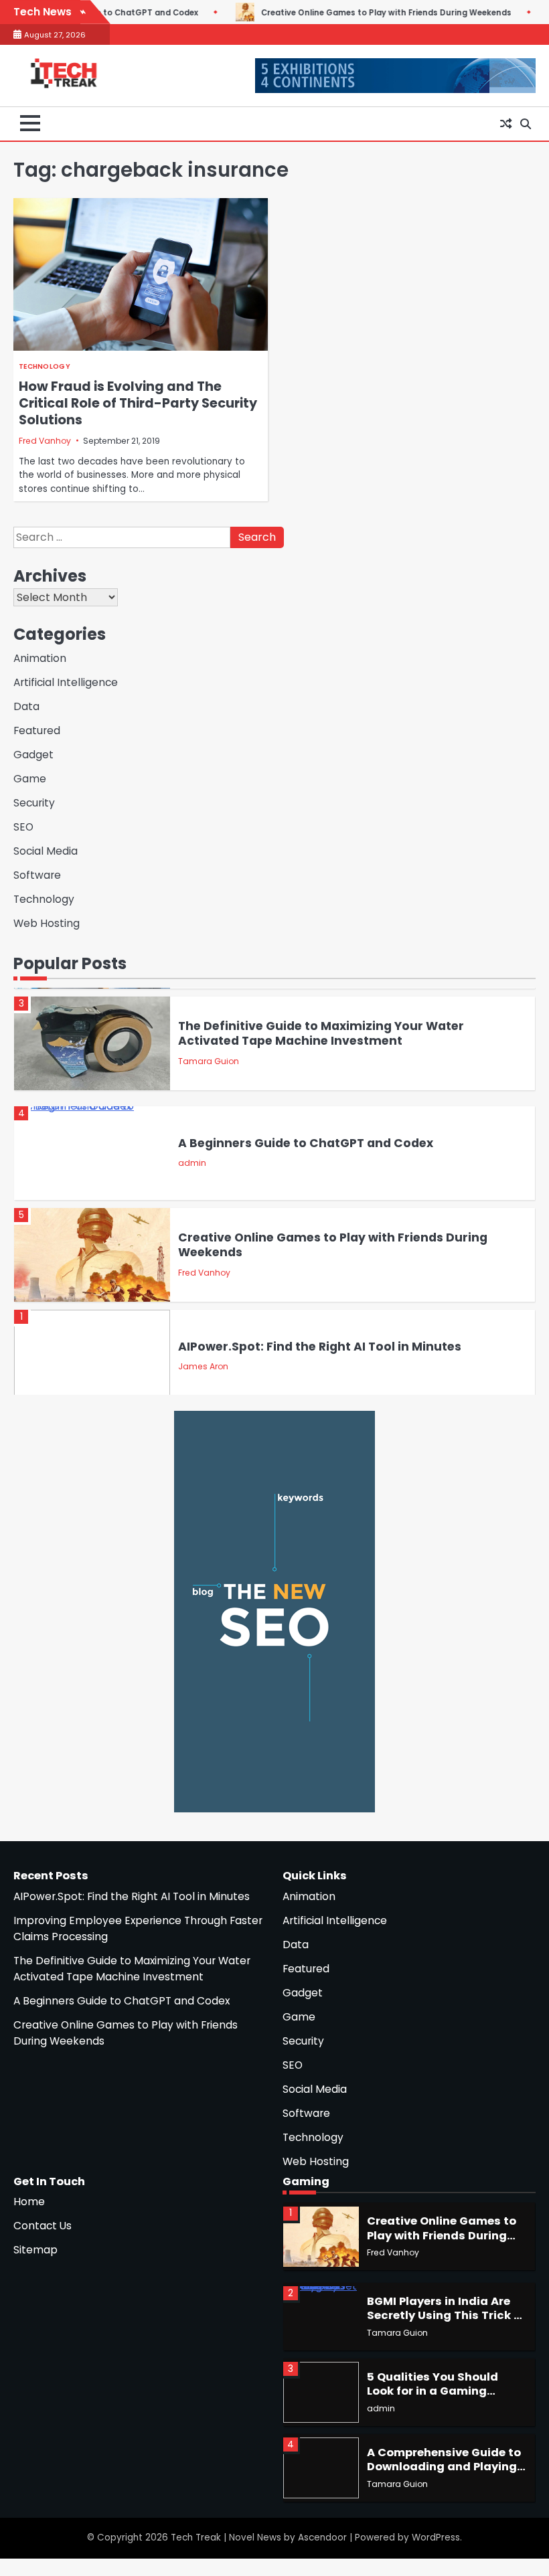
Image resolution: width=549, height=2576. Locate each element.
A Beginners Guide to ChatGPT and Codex (306, 1143)
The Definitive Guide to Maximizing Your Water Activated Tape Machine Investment (321, 1034)
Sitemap (35, 2250)
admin (192, 1163)
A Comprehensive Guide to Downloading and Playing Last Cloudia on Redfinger (444, 2467)
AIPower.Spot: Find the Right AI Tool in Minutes (320, 1347)
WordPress (436, 2538)
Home (29, 2202)
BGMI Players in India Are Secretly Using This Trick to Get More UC (447, 2316)
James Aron (203, 1366)
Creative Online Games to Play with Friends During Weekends (317, 13)
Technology (45, 366)
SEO (23, 827)
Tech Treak (196, 2538)
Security (34, 803)
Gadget (33, 755)
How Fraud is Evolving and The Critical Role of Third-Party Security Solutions (138, 403)
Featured (37, 731)
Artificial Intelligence (66, 682)
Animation (40, 658)
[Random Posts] (505, 124)
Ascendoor (322, 2538)
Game (30, 779)
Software (37, 875)
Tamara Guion (209, 1061)
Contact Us (43, 2226)
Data (26, 706)
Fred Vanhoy (45, 441)
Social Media (46, 851)
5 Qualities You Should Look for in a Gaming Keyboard (433, 2391)
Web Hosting (47, 923)
